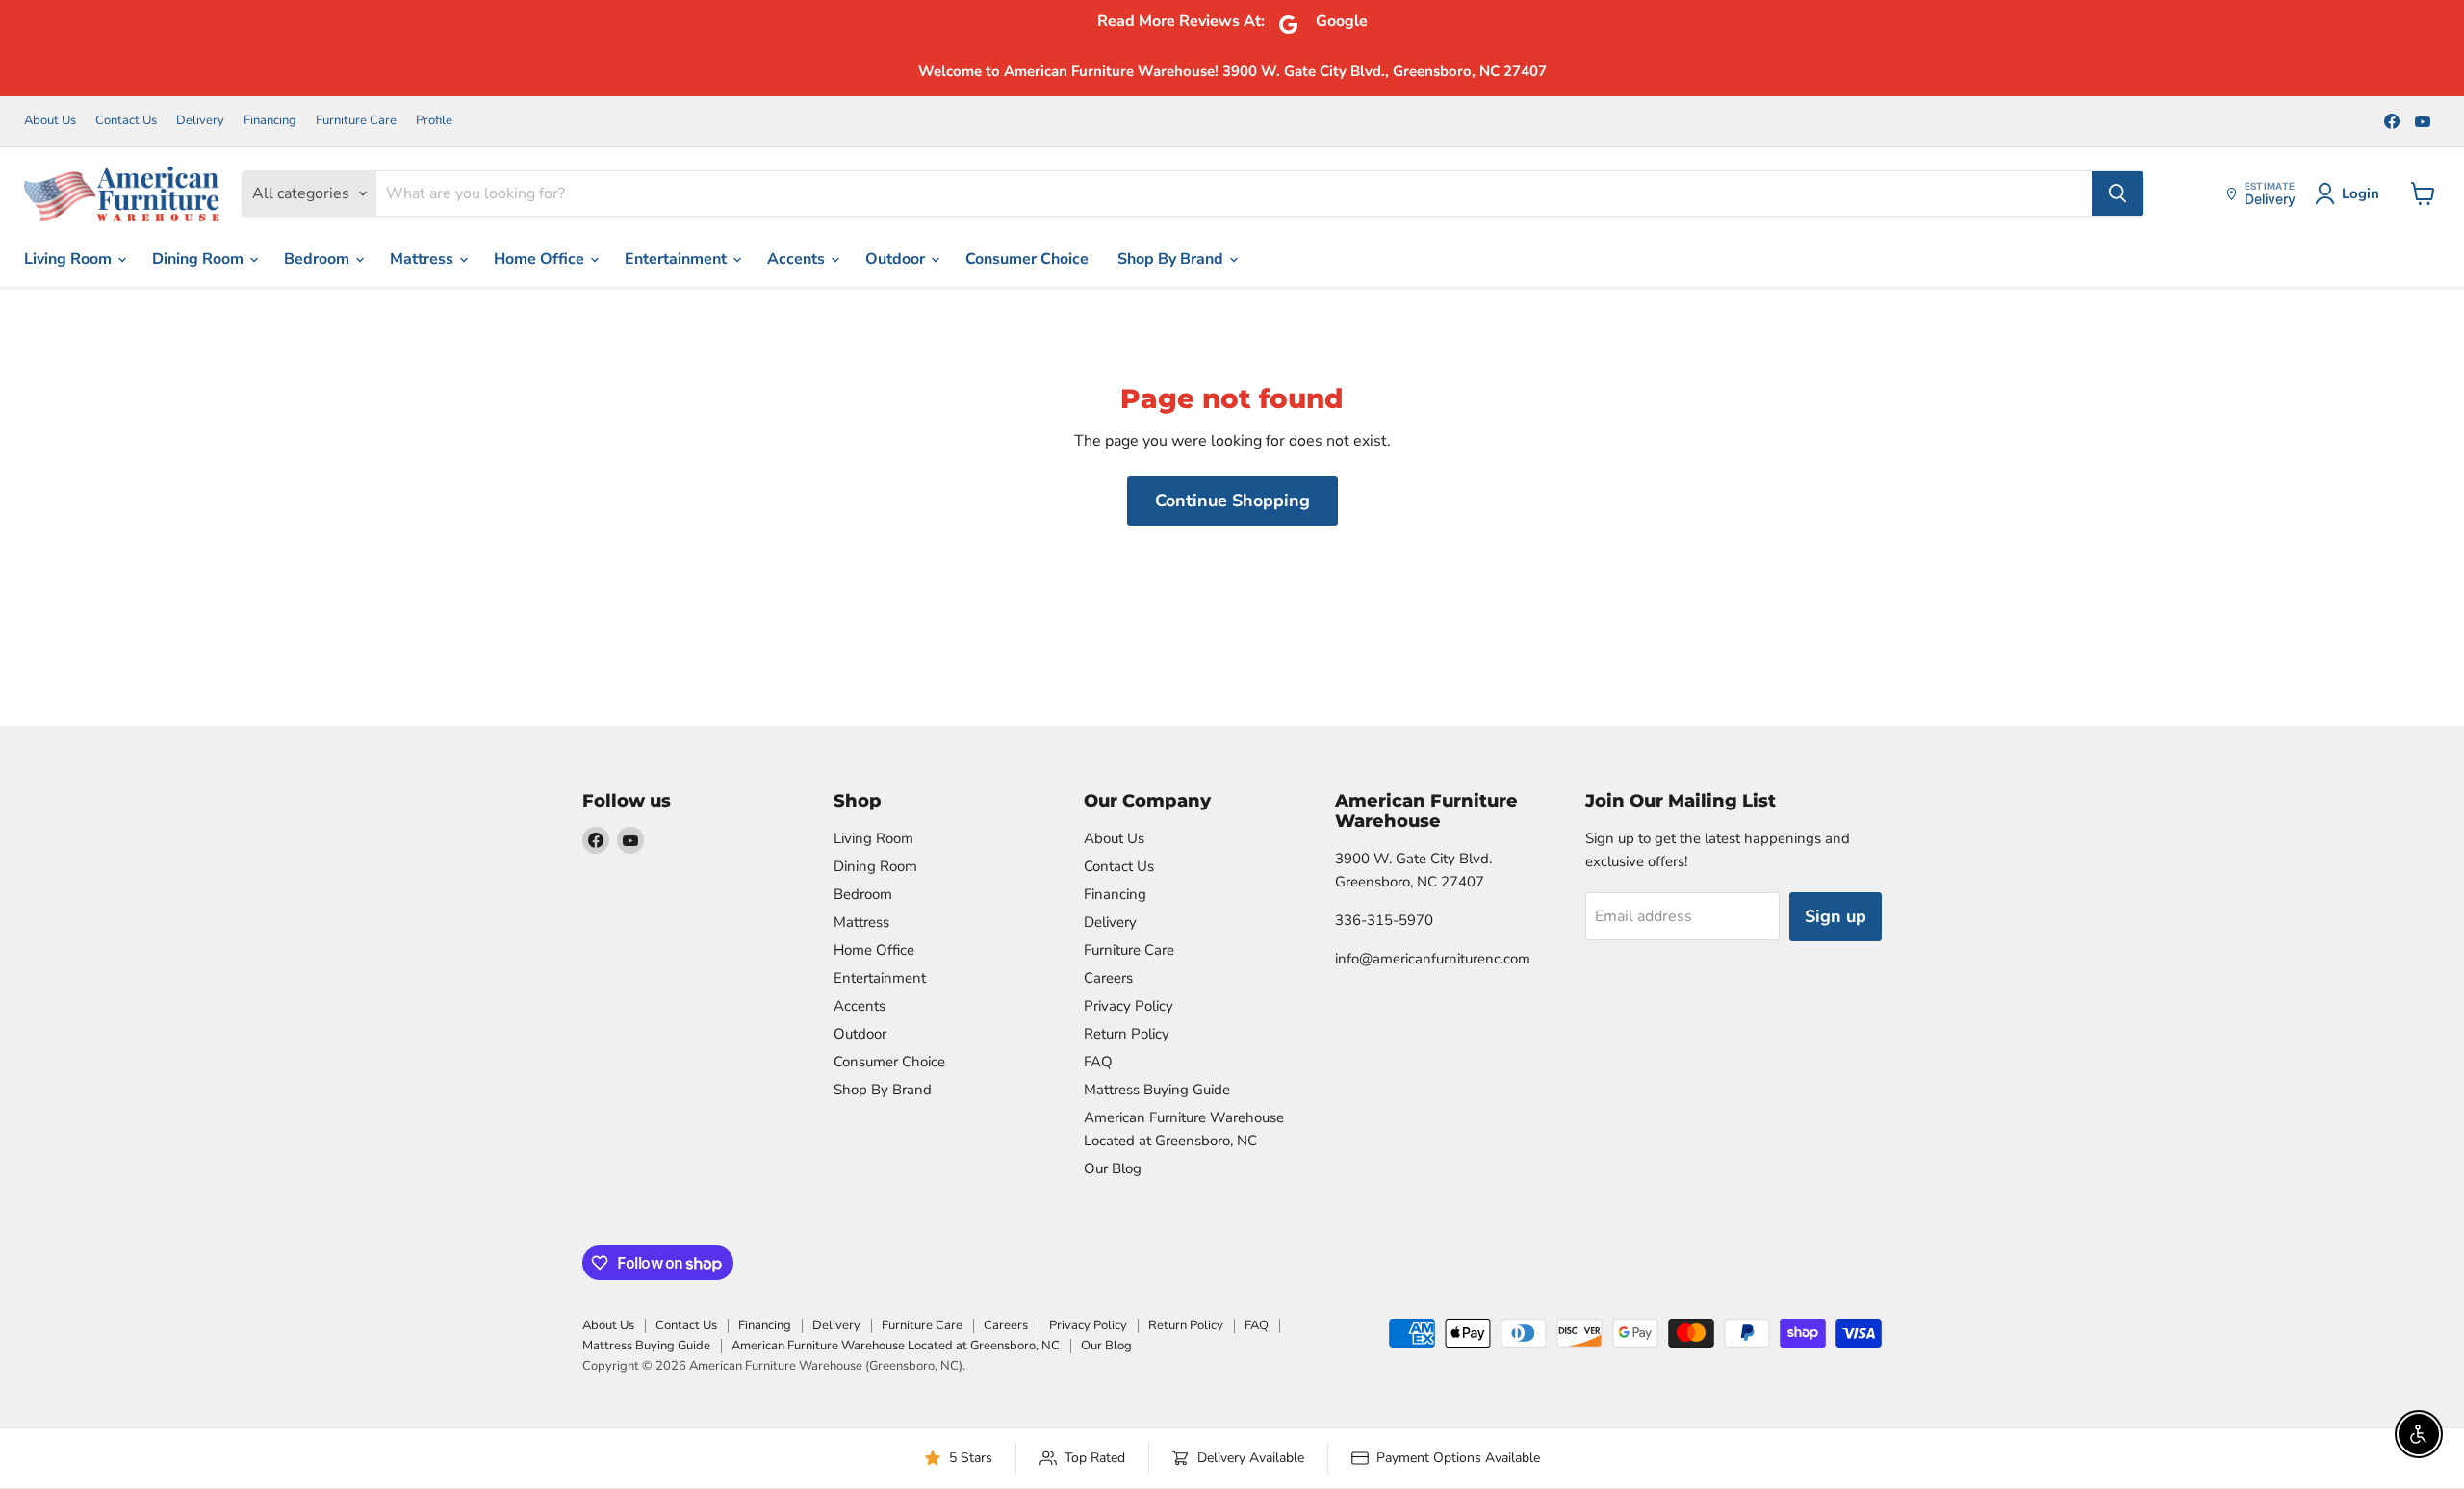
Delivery (200, 121)
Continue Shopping (1232, 501)
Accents (798, 259)
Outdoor (897, 259)
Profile (434, 121)
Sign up (1835, 916)
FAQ (1098, 1062)
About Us (50, 121)
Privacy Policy (1129, 1006)
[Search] (2117, 193)
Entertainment (678, 259)
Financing (270, 121)
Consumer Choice (1027, 259)
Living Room (70, 259)
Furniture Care (356, 121)
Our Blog (1113, 1168)
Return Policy (1127, 1034)
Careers (1108, 978)
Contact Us (126, 121)
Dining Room (200, 259)
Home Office (541, 259)
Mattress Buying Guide (1157, 1090)
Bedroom (319, 259)
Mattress (423, 259)
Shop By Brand (1172, 259)
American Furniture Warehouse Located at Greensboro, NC (896, 1346)
